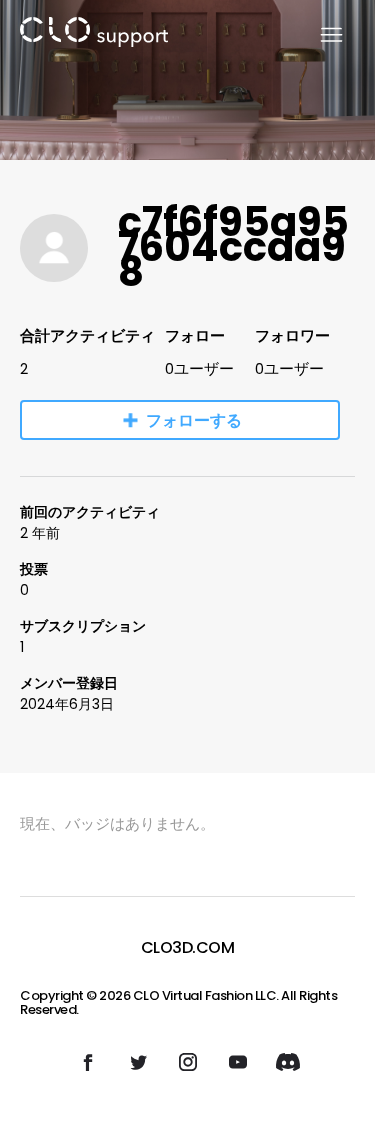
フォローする (194, 420)
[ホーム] (94, 35)
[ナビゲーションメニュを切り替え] (319, 35)
